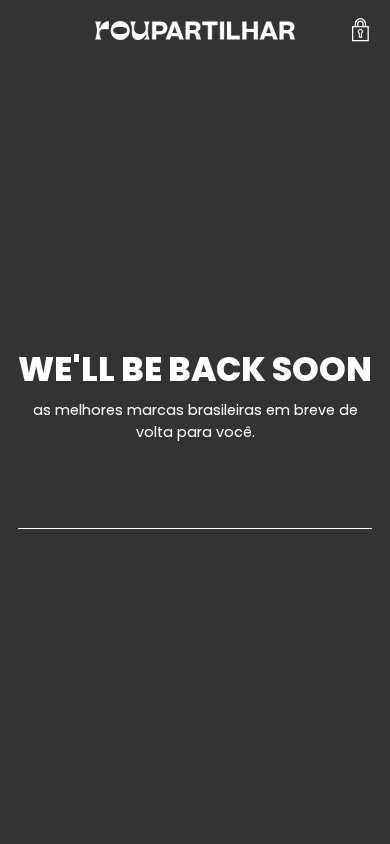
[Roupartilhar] (195, 30)
